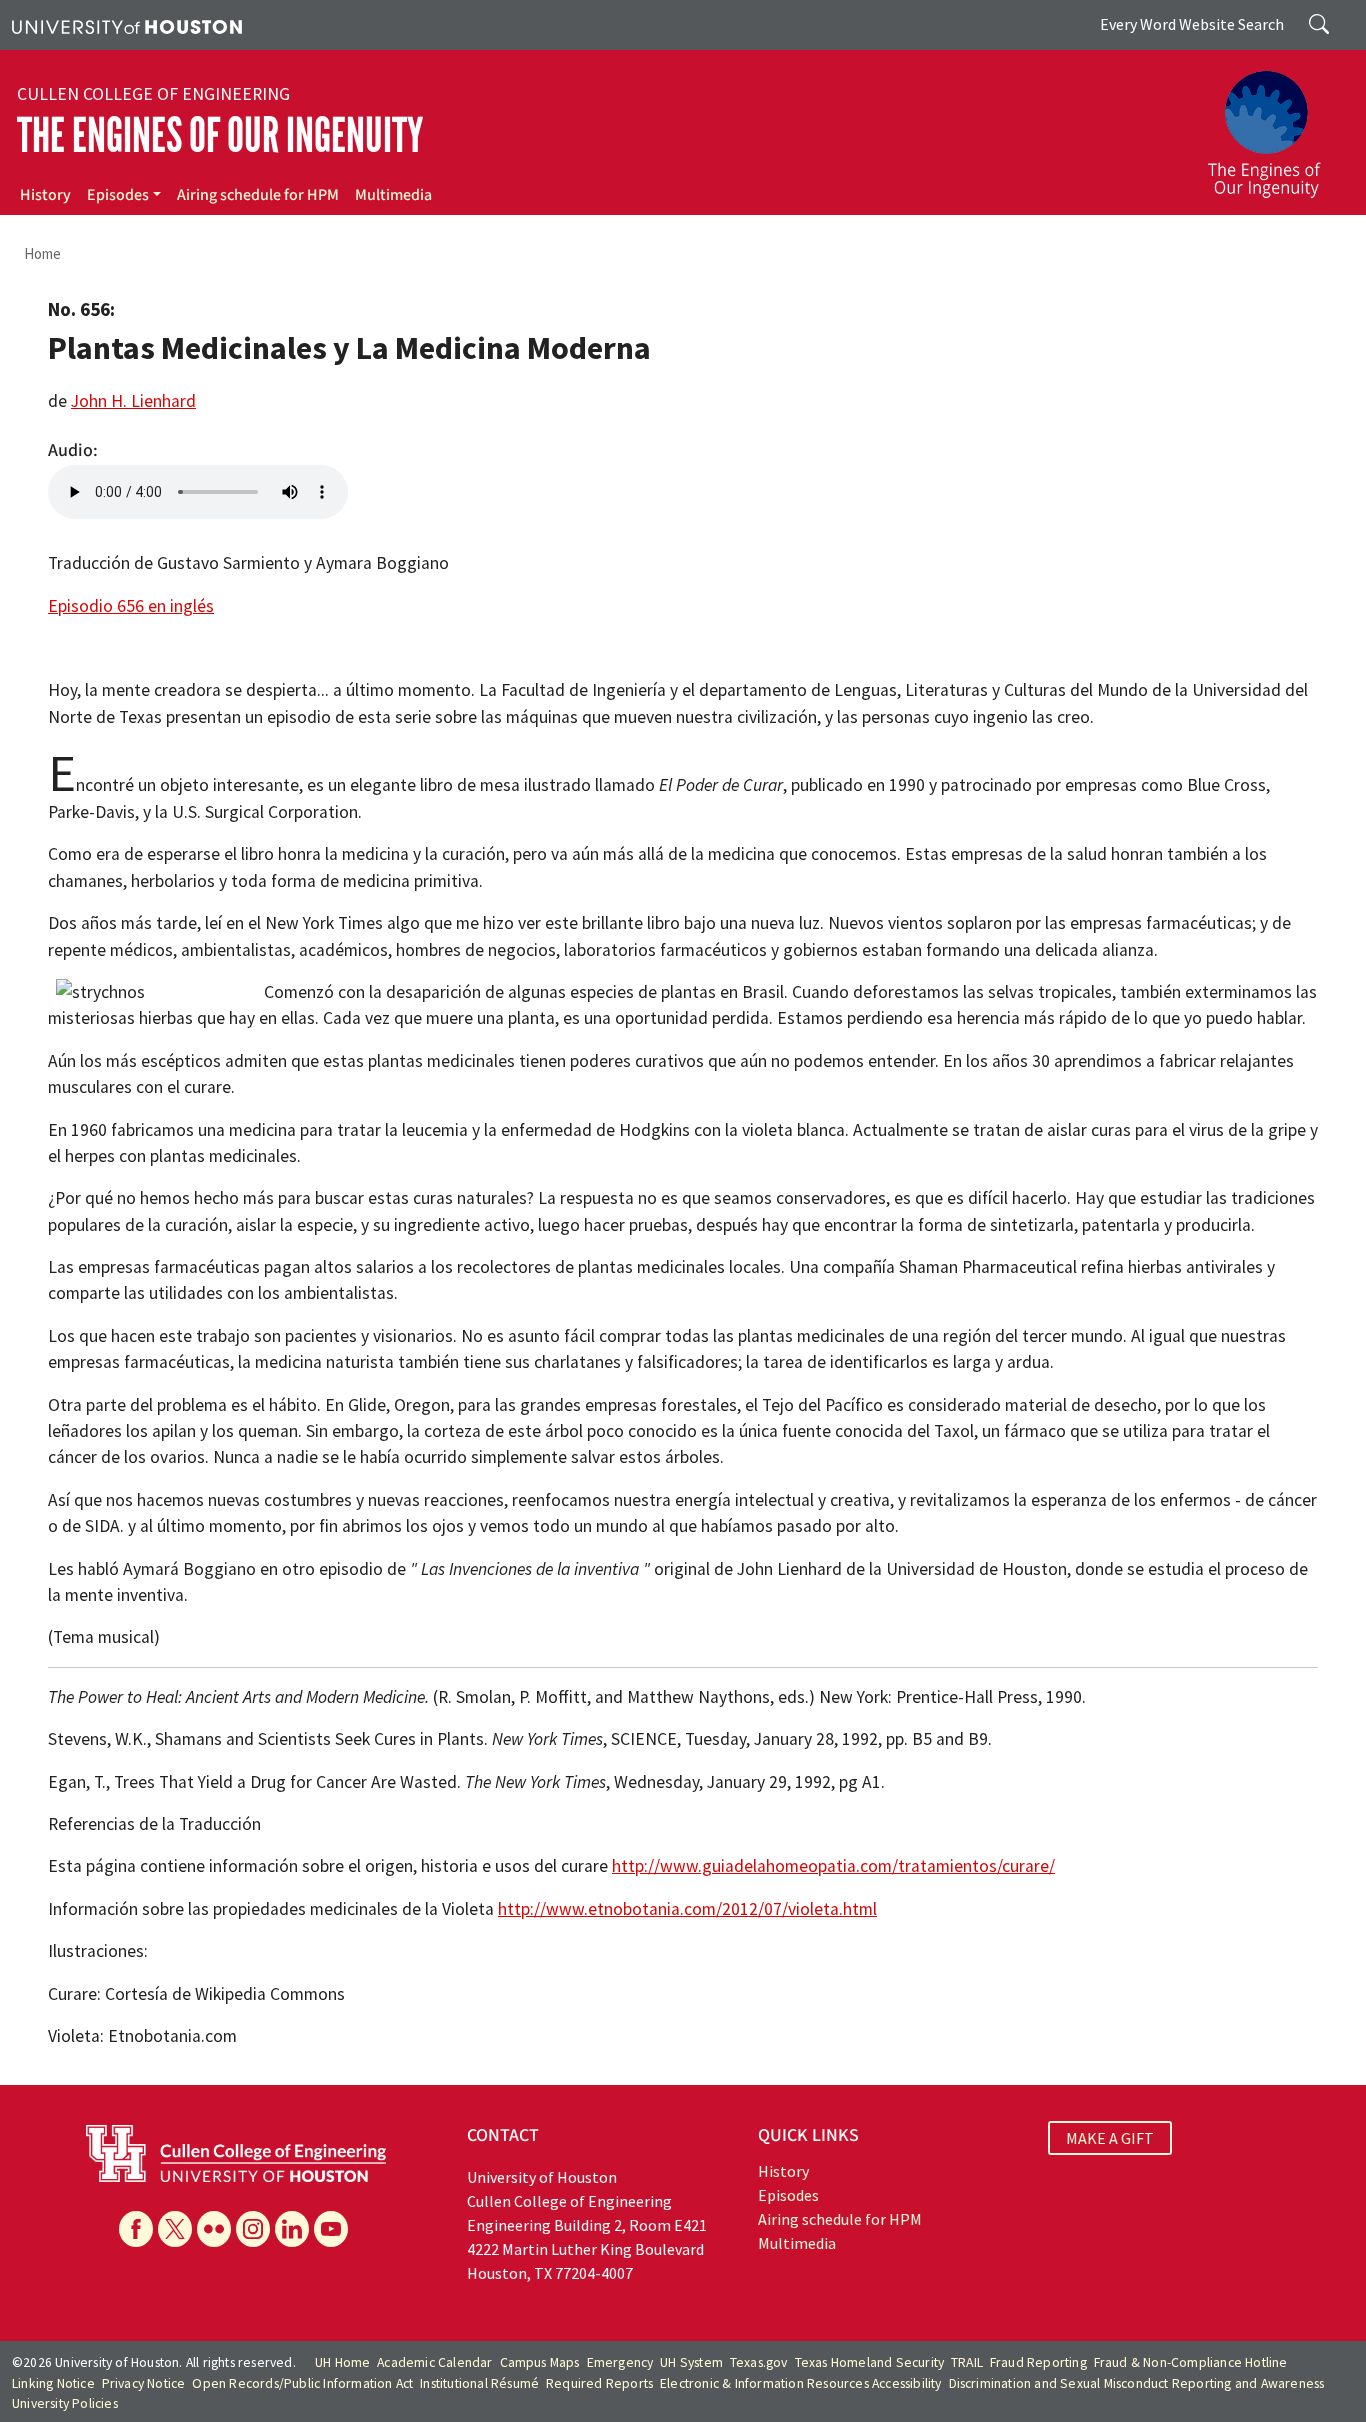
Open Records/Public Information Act (302, 2383)
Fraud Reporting (1038, 2362)
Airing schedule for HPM (258, 195)
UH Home (342, 2362)
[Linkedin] (292, 2229)
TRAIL (967, 2362)
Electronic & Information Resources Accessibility (801, 2383)
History (45, 195)
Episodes (118, 195)
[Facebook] (136, 2229)
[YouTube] (331, 2229)
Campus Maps (540, 2362)
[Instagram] (253, 2229)
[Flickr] (214, 2229)
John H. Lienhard (133, 401)
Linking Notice (53, 2383)
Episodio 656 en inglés (131, 606)
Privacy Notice (144, 2383)
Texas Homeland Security (870, 2362)
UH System (691, 2362)
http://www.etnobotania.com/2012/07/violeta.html (687, 1909)
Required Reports (599, 2383)
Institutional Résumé (479, 2383)
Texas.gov (759, 2362)
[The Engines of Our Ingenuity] (1276, 125)
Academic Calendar (434, 2362)
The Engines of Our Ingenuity (220, 135)
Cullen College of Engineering (153, 94)
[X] (175, 2229)
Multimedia (393, 195)
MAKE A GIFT (1110, 2138)
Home (42, 253)
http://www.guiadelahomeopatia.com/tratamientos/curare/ (833, 1866)
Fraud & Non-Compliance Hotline (1191, 2362)
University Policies (65, 2403)
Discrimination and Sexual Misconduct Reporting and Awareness (1137, 2383)
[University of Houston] (127, 25)
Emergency (620, 2362)
